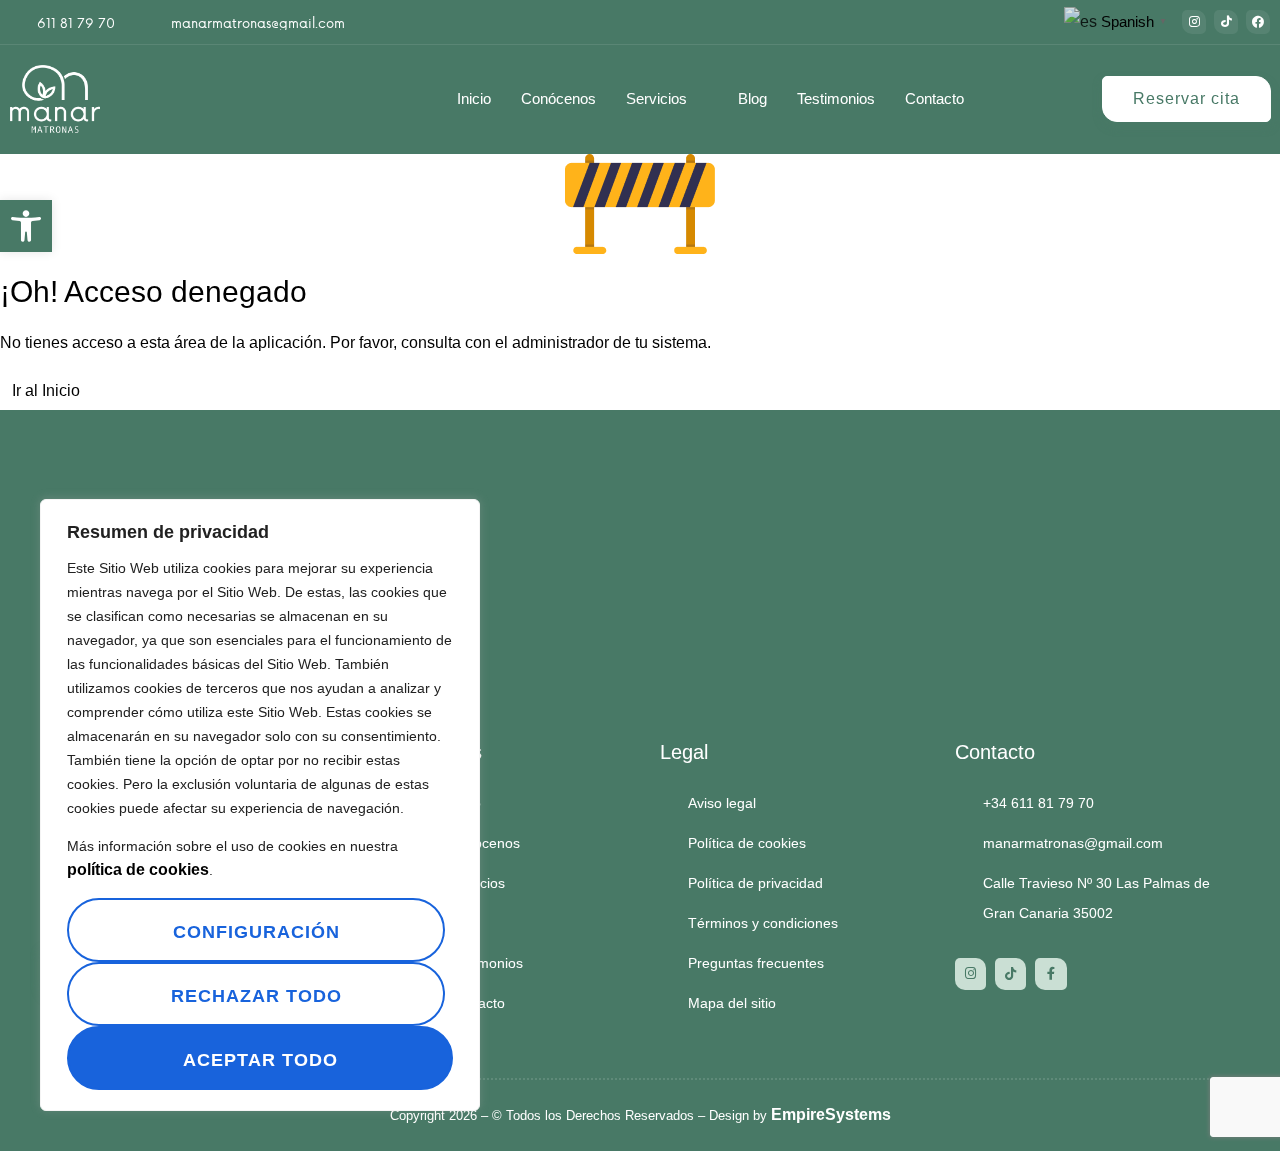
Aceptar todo (260, 1060)
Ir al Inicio (46, 390)
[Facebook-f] (1050, 973)
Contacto (934, 98)
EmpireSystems (831, 1114)
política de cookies (138, 869)
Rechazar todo (256, 996)
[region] (260, 805)
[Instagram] (1194, 22)
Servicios (656, 98)
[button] (26, 226)
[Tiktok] (1226, 22)
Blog (752, 98)
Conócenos (558, 98)
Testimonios (836, 98)
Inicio (474, 98)
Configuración (256, 932)
